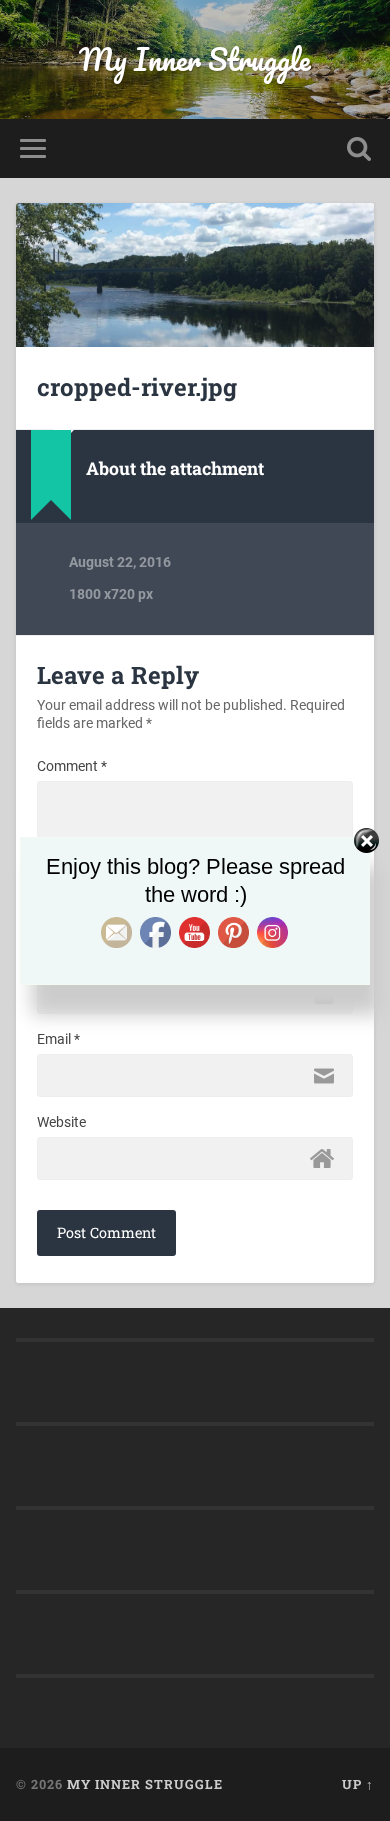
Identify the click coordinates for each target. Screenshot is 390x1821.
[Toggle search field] (359, 148)
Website (61, 1122)
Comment (72, 766)
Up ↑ (358, 1784)
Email (58, 1039)
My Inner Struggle (195, 59)
